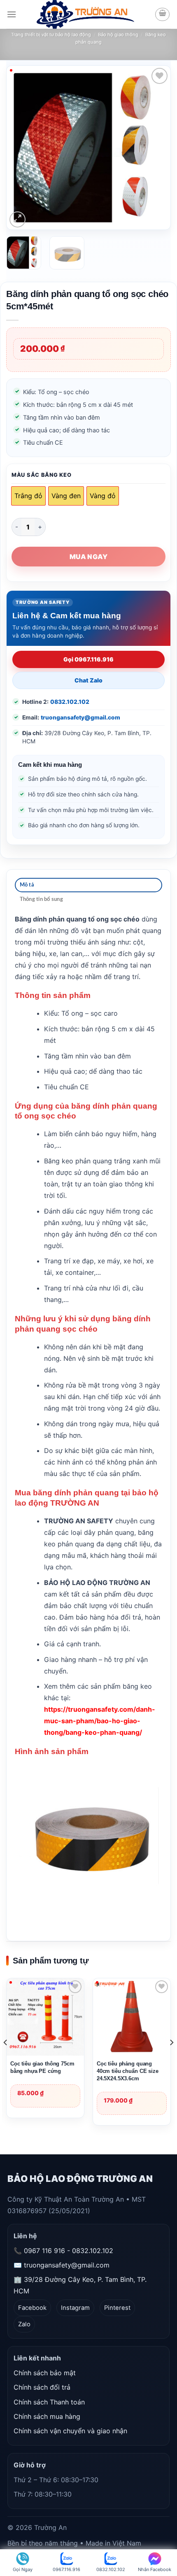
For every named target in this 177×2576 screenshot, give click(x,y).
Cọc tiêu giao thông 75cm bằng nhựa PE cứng (42, 2067)
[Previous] (26, 148)
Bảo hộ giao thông (118, 35)
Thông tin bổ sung (41, 899)
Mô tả (27, 885)
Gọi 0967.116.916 (88, 659)
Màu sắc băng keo (42, 475)
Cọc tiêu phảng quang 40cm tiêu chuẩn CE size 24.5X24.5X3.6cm (128, 2071)
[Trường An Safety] (85, 14)
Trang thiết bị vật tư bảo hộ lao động (51, 35)
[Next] (151, 148)
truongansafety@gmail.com (80, 717)
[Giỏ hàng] (162, 14)
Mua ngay (88, 557)
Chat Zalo (88, 680)
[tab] (88, 885)
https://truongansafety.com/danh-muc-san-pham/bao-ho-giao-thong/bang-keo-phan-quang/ (100, 1721)
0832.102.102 (70, 702)
